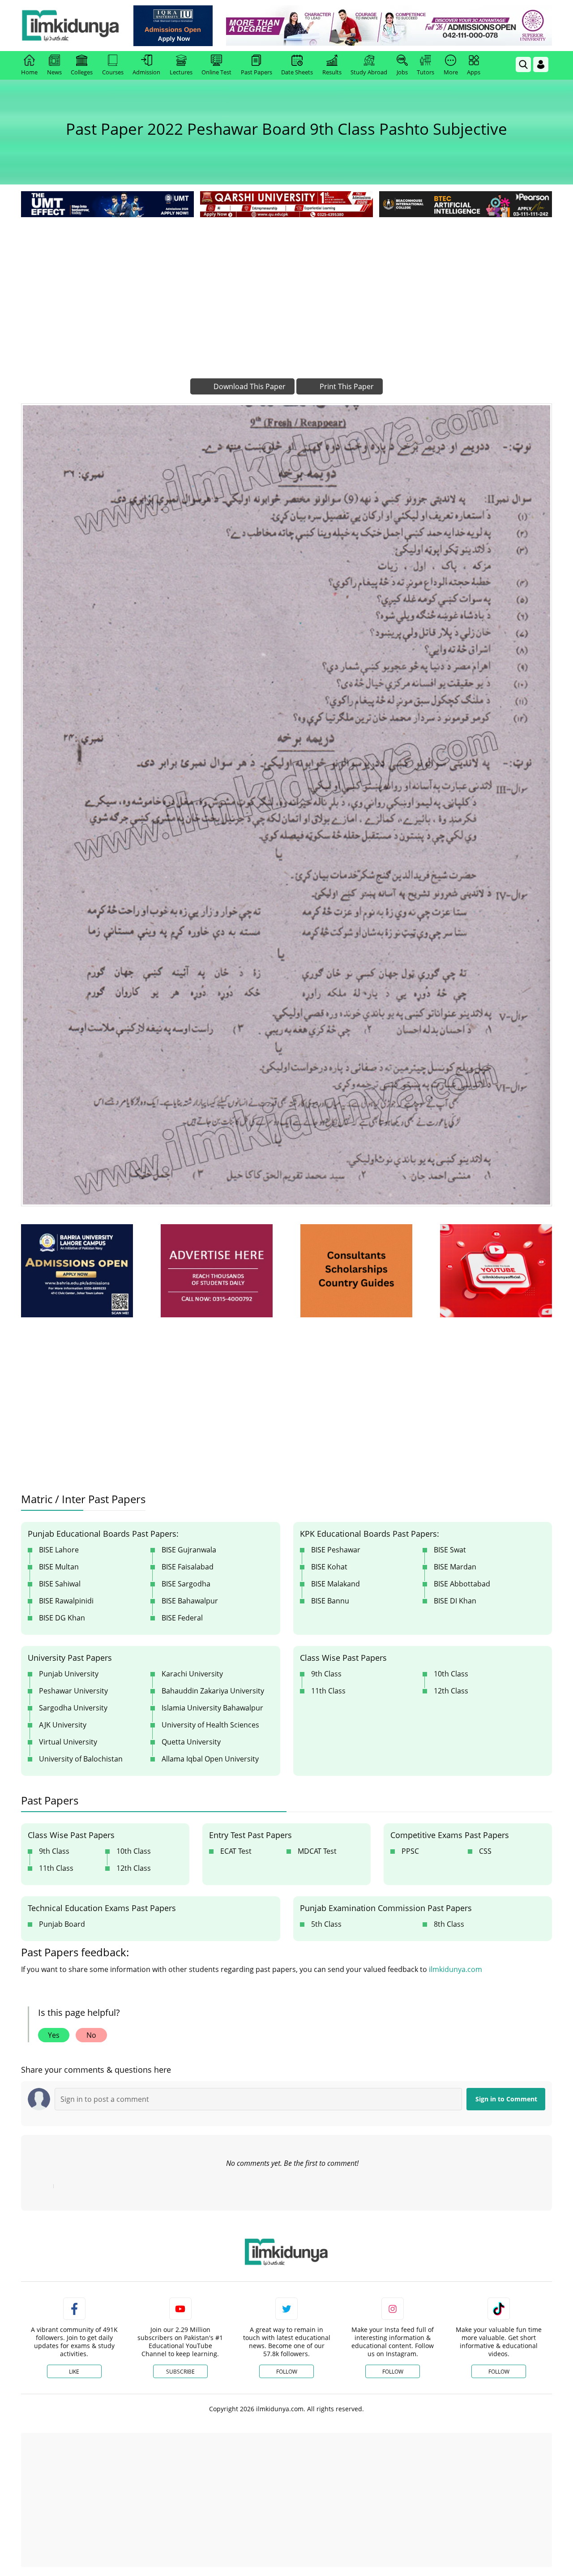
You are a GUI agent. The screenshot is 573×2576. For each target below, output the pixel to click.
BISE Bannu (330, 1601)
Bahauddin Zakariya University (213, 1691)
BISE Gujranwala (189, 1550)
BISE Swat (450, 1550)
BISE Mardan (455, 1567)
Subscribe (180, 2372)
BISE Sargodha (186, 1584)
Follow (287, 2372)
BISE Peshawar (336, 1550)
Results (332, 72)
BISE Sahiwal (60, 1584)
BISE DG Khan (62, 1618)
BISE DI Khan (455, 1601)
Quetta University (191, 1742)
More (451, 72)
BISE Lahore (59, 1550)
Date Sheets (297, 72)
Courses (113, 72)
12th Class (451, 1691)
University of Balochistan (81, 1759)
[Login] (541, 64)
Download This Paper (249, 386)
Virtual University (68, 1742)
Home (29, 72)
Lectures (181, 72)
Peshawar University (73, 1691)
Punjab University (69, 1674)
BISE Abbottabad (462, 1584)
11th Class (328, 1691)
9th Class (326, 1674)
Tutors (425, 72)
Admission (146, 72)
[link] (173, 26)
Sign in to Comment (506, 2099)
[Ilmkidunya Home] (70, 26)
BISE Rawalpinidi (66, 1601)
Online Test (216, 72)
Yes (54, 2035)
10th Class (451, 1674)
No (91, 2035)
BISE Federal (182, 1618)
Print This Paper (346, 386)
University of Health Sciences (210, 1725)
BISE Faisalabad (188, 1567)
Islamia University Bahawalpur (212, 1708)
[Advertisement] (286, 287)
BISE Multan (59, 1567)
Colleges (82, 72)
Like (74, 2372)
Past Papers (257, 72)
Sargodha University (73, 1708)
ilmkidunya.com (455, 1969)
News (54, 72)
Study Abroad (369, 72)
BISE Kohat (329, 1567)
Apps (474, 72)
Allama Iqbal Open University (210, 1759)
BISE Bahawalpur (190, 1601)
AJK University (63, 1725)
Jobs (402, 72)
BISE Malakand (336, 1584)
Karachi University (192, 1674)
